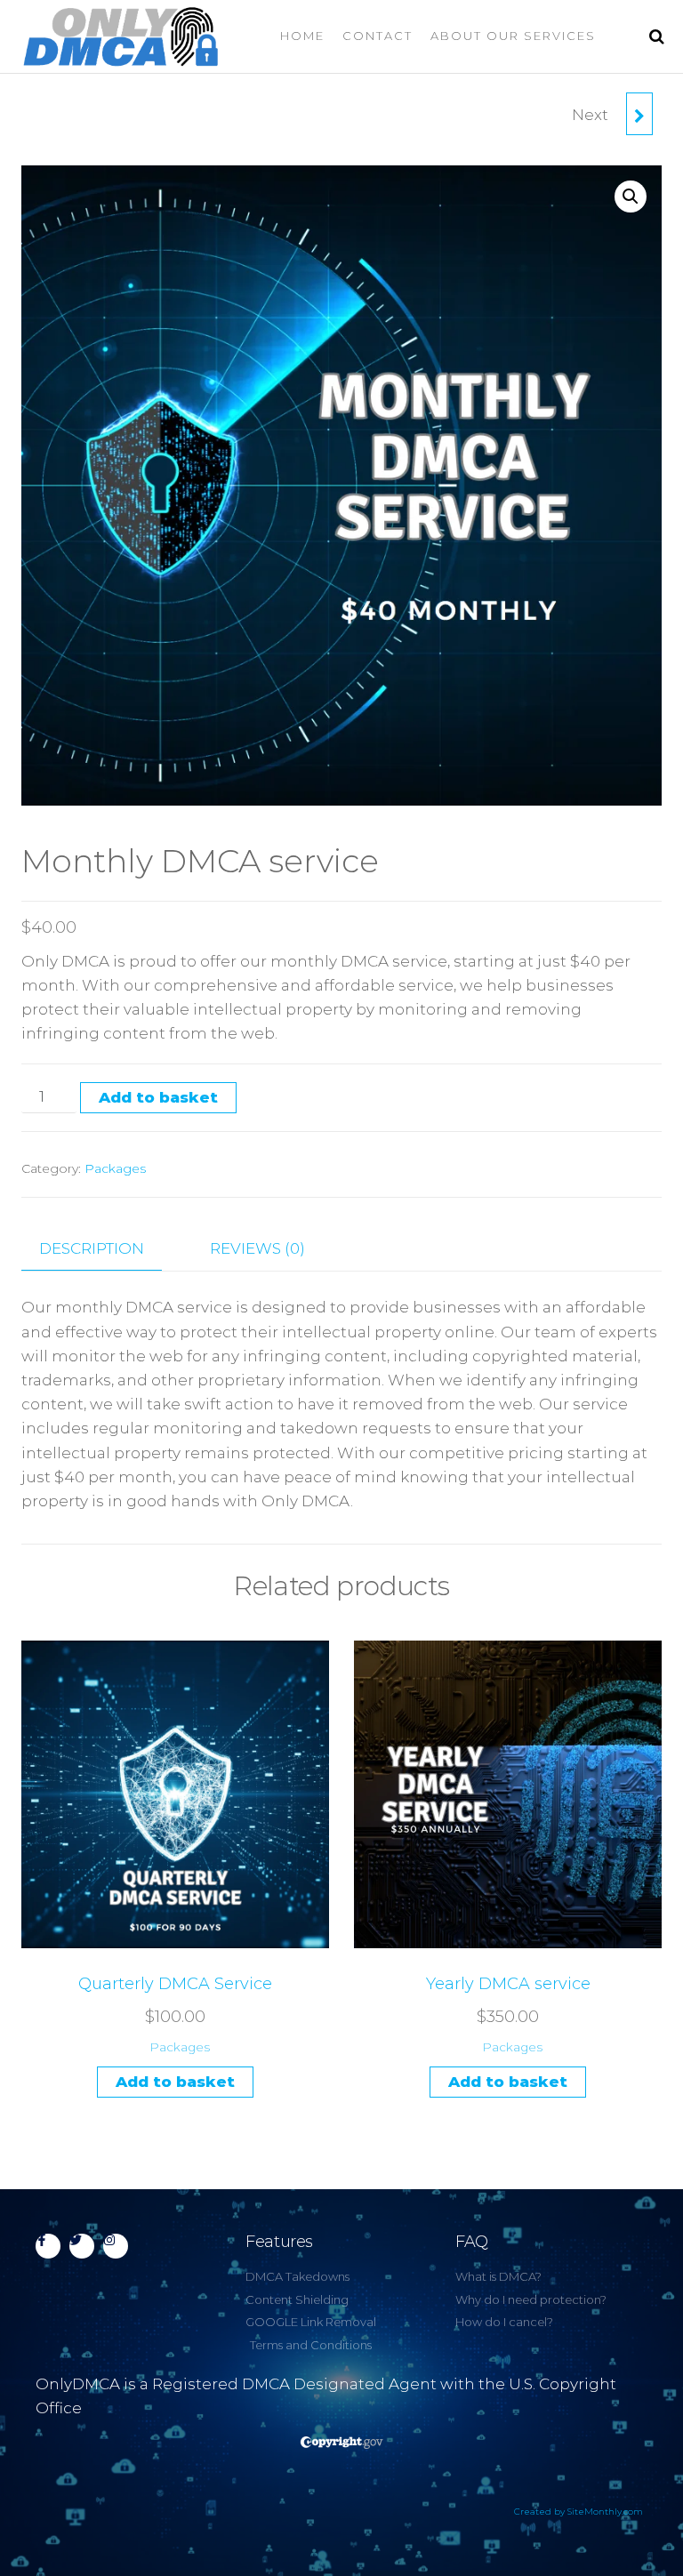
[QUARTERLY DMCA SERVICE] (639, 114)
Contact (378, 36)
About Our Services (513, 36)
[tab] (105, 1249)
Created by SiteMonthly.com (579, 2512)
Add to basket (158, 1097)
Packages (115, 1168)
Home (302, 36)
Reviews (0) (257, 1248)
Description (92, 1248)
